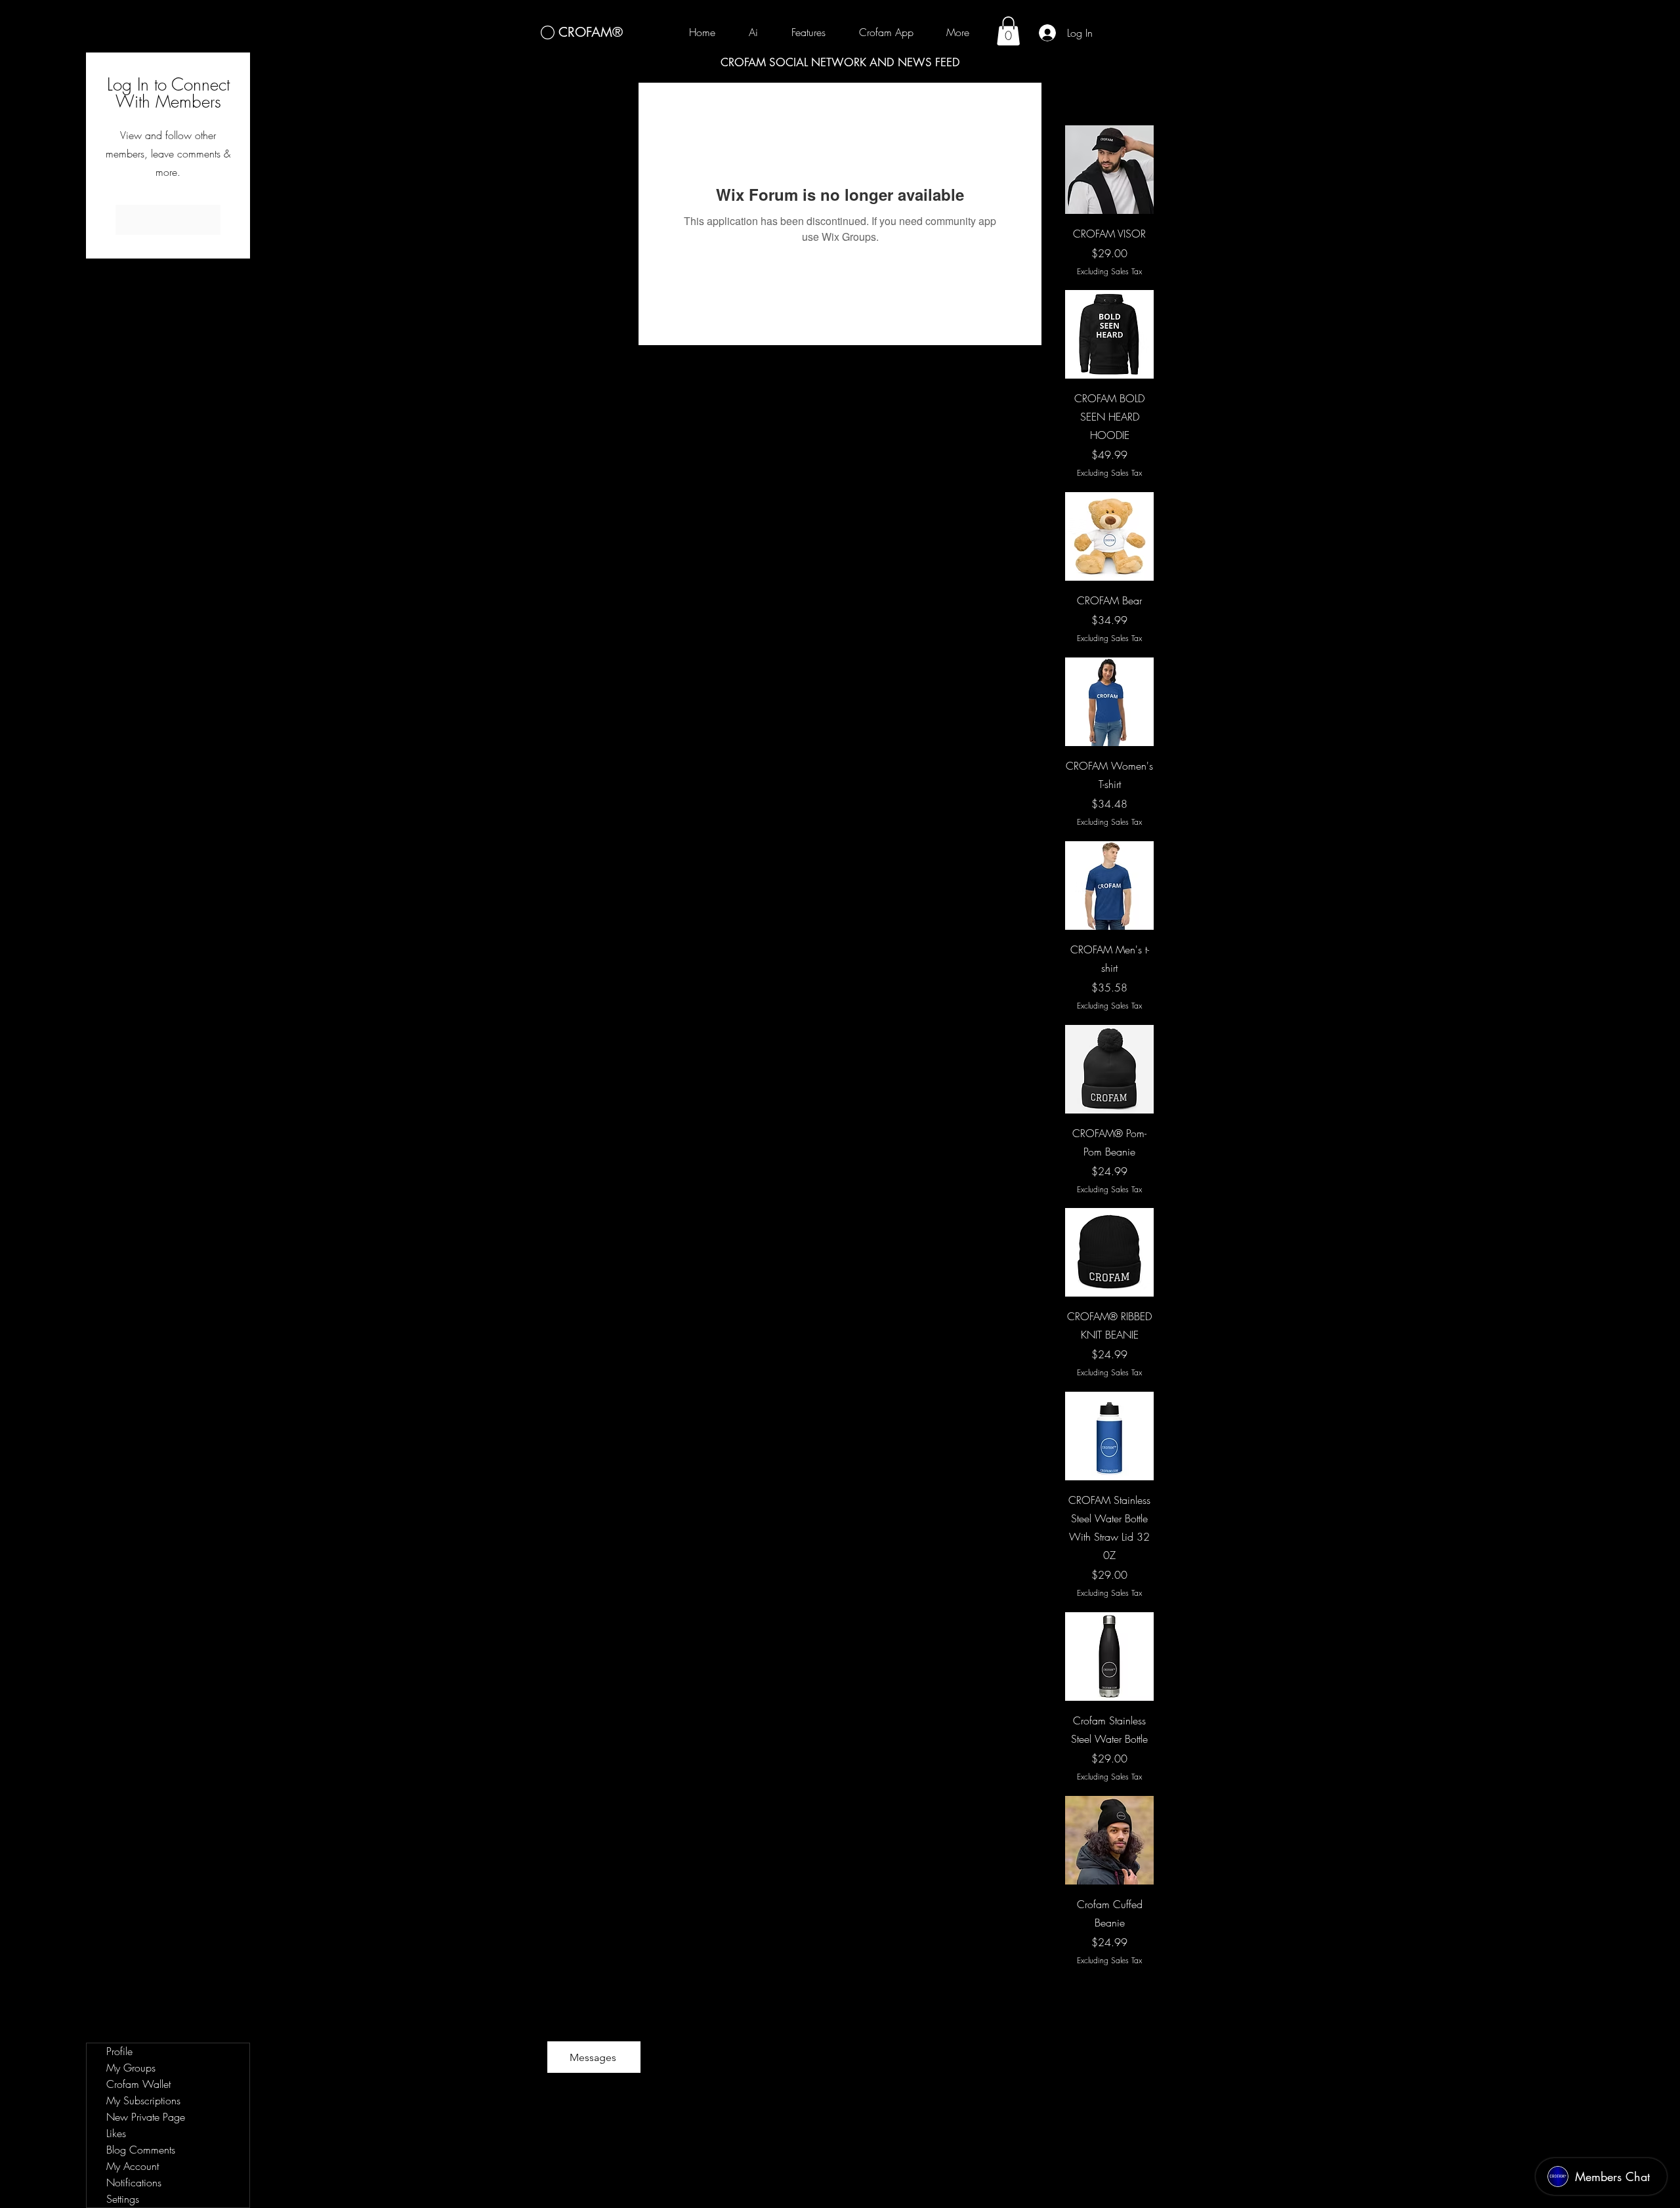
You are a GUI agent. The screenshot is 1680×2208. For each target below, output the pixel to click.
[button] (1008, 31)
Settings (123, 2199)
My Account (133, 2166)
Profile (119, 2051)
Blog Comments (141, 2150)
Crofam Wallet (138, 2084)
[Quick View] (1109, 170)
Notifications (134, 2182)
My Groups (131, 2068)
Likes (116, 2133)
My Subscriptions (143, 2100)
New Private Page (146, 2117)
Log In (168, 220)
